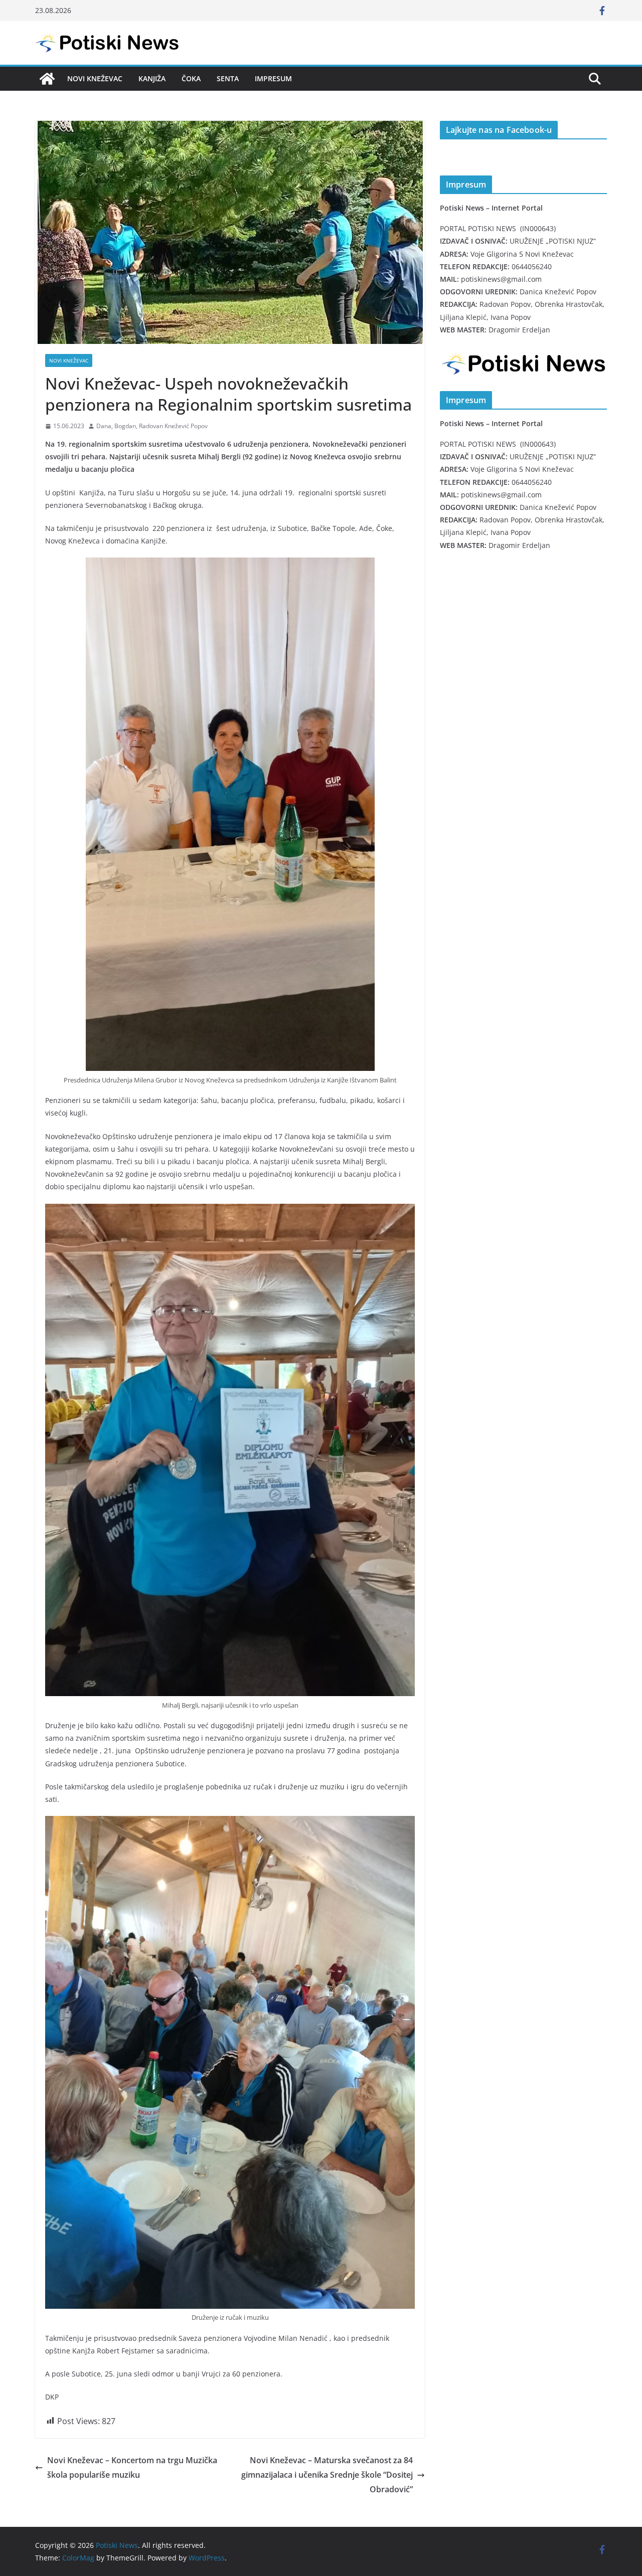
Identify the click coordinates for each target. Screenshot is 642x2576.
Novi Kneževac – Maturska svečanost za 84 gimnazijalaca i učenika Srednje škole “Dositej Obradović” (327, 2475)
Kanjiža (152, 78)
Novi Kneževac (95, 78)
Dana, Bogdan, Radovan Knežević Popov (152, 426)
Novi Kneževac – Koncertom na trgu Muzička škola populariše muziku (132, 2467)
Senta (228, 78)
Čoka (191, 78)
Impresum (273, 78)
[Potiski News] (47, 79)
